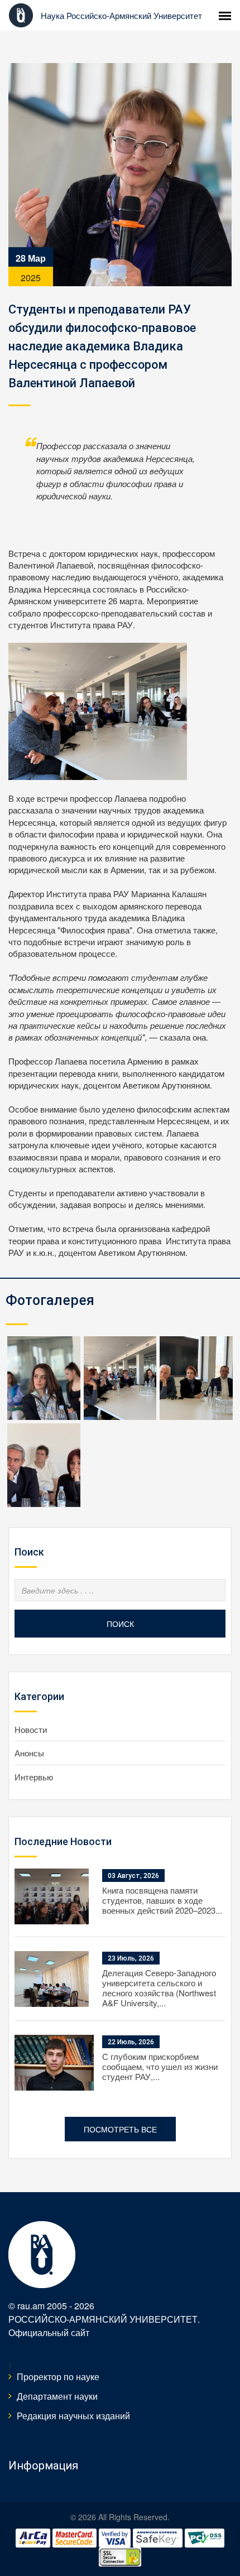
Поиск (120, 1624)
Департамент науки (57, 2396)
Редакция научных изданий (73, 2416)
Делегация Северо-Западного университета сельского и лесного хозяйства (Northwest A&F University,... (159, 1988)
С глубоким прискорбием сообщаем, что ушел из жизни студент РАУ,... (160, 2066)
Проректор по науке (58, 2377)
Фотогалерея (50, 1300)
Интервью (34, 1777)
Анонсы (29, 1753)
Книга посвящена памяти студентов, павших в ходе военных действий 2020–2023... (162, 1900)
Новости (31, 1729)
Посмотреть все (120, 2129)
